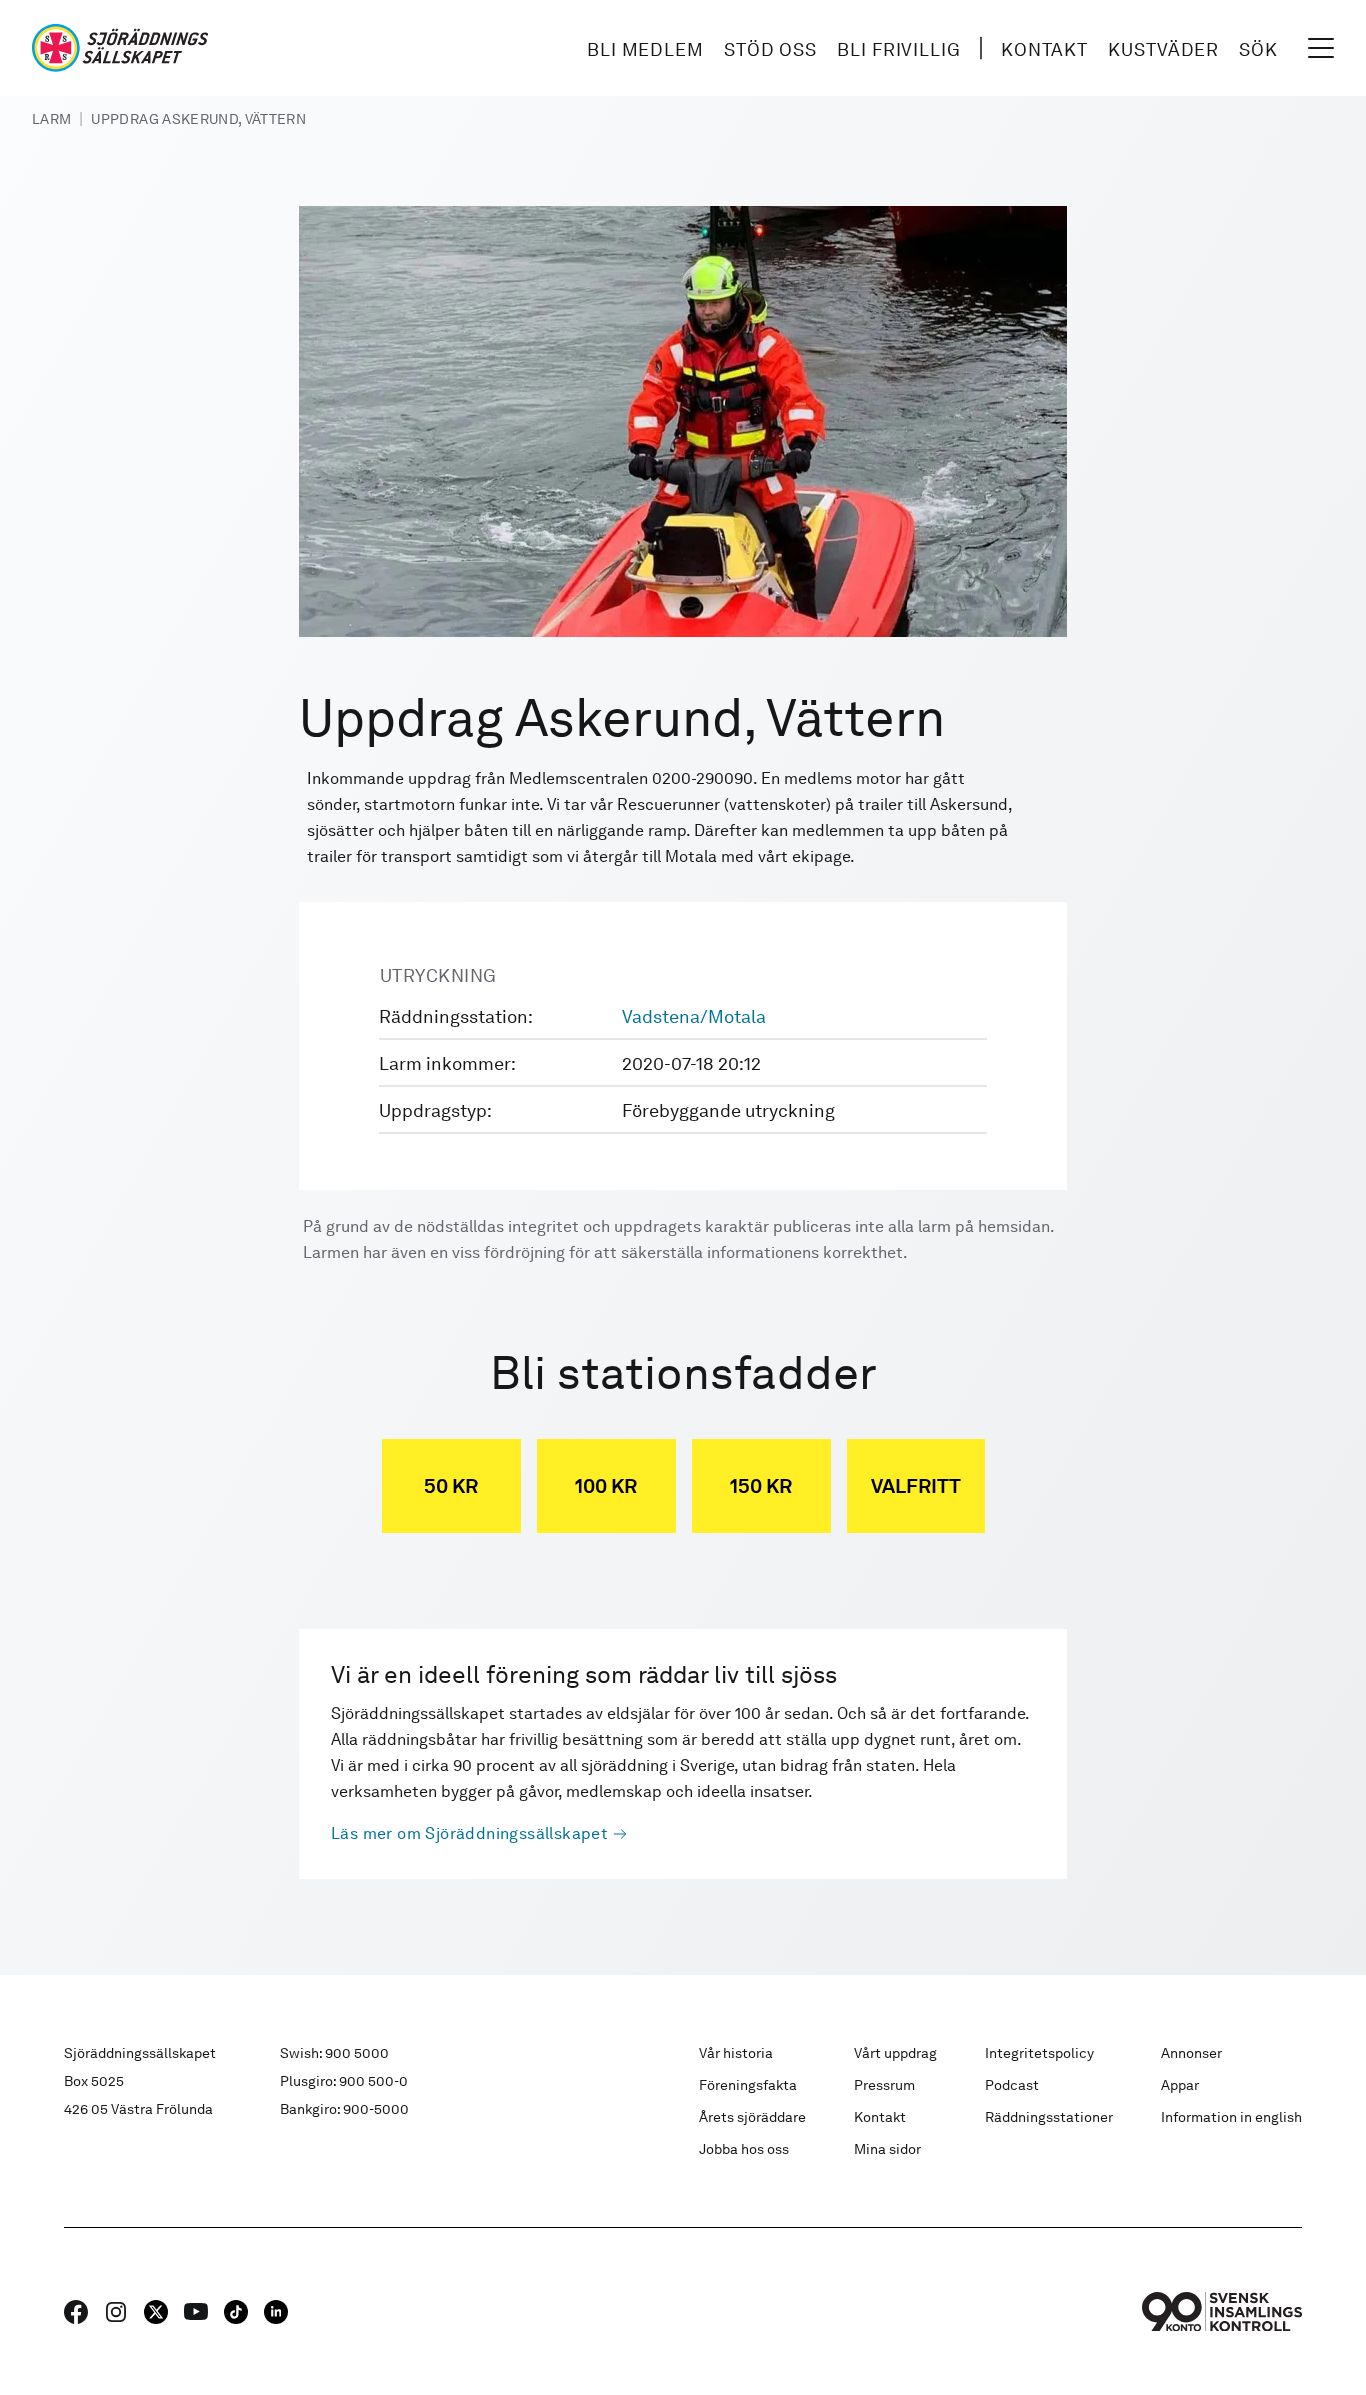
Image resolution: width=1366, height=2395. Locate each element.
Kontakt (1044, 49)
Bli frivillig (899, 49)
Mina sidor (887, 2149)
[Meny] (1321, 48)
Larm (51, 119)
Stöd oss (770, 49)
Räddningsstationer (1049, 2117)
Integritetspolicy (1039, 2053)
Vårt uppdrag (895, 2053)
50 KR (451, 1486)
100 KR (606, 1486)
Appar (1180, 2085)
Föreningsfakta (748, 2085)
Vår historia (736, 2053)
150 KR (761, 1486)
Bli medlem (645, 49)
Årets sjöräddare (752, 2117)
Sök (1258, 49)
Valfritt (916, 1486)
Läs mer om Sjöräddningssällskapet (469, 1833)
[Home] (120, 48)
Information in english (1231, 2117)
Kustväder (1163, 49)
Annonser (1191, 2053)
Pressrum (884, 2085)
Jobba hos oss (744, 2149)
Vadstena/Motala (694, 1016)
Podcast (1012, 2085)
